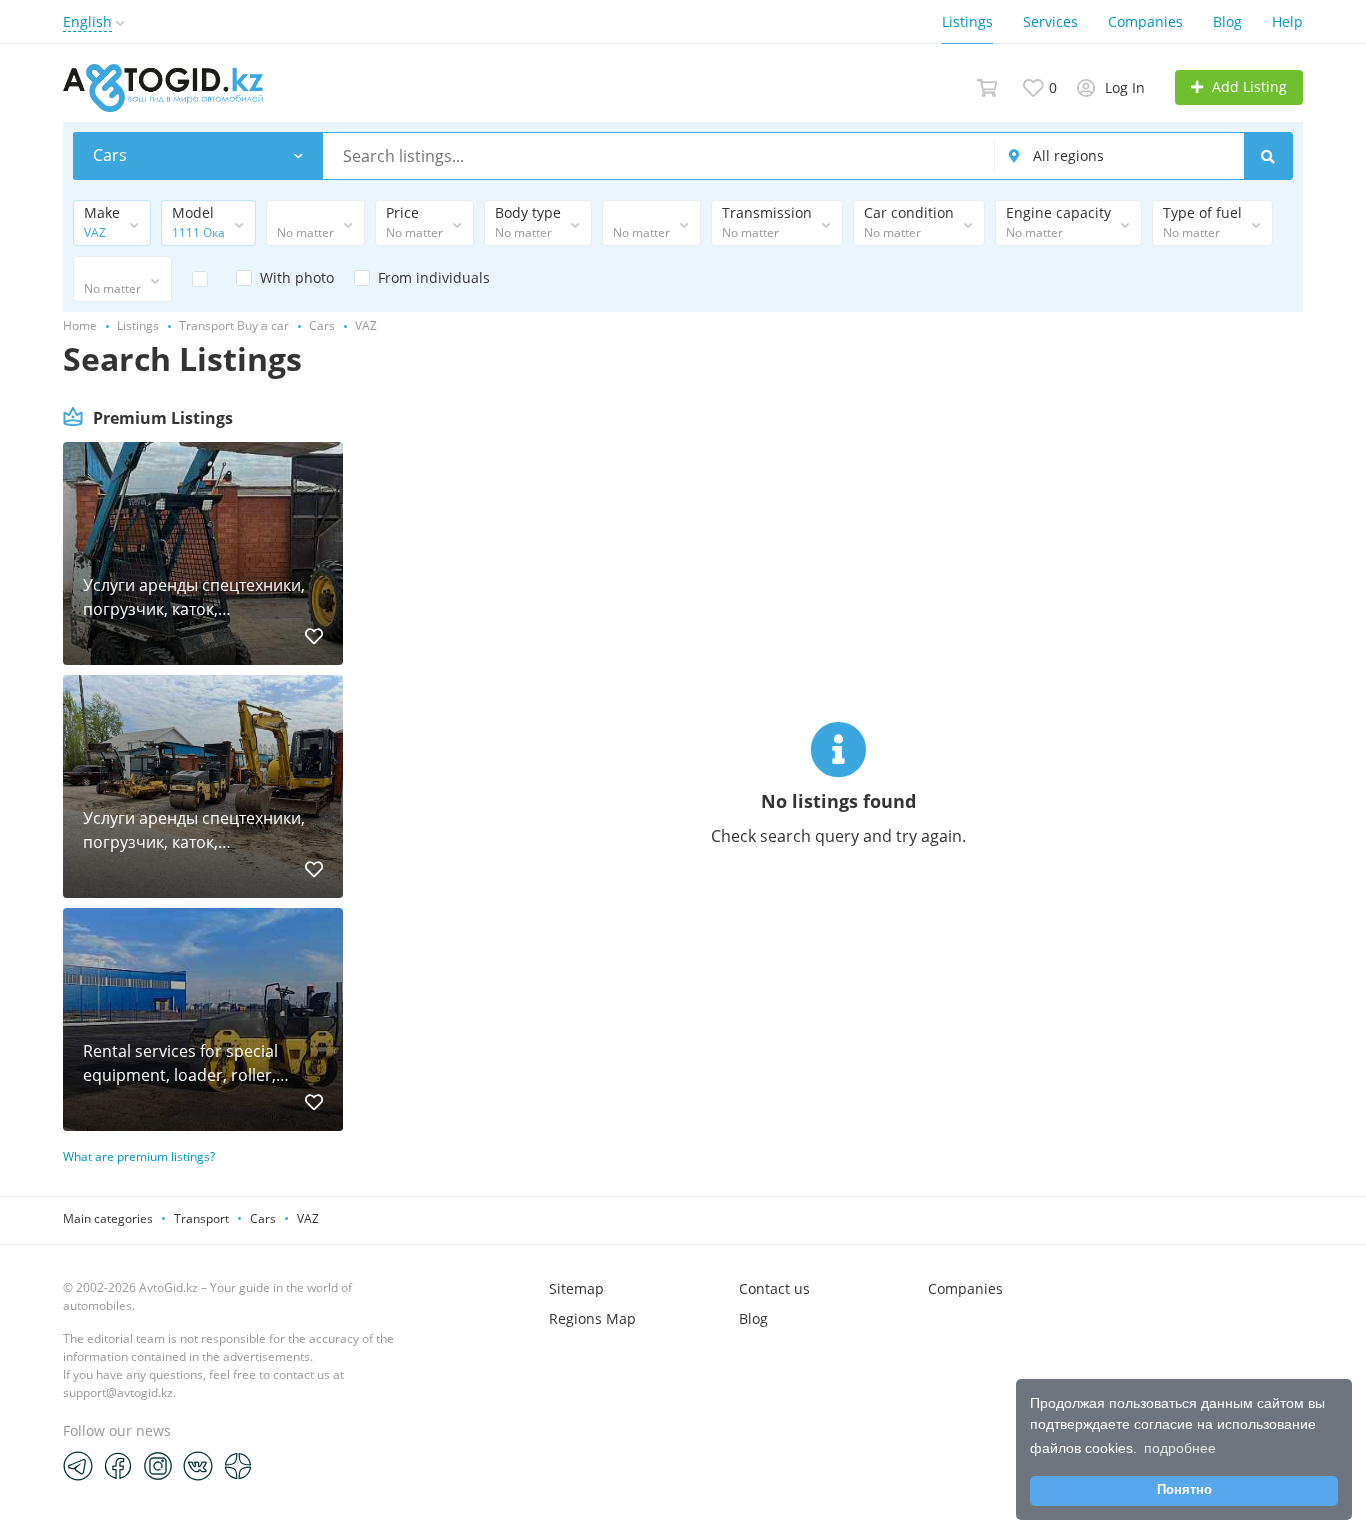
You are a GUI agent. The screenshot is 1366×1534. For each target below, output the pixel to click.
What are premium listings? (139, 1156)
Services (1050, 21)
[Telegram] (78, 1465)
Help (1287, 21)
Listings (967, 21)
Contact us (774, 1288)
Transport (201, 1218)
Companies (1145, 21)
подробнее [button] (1180, 1448)
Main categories (108, 1218)
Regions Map (592, 1318)
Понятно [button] (1184, 1490)
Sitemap (576, 1288)
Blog (1227, 21)
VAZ (308, 1218)
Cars (263, 1218)
